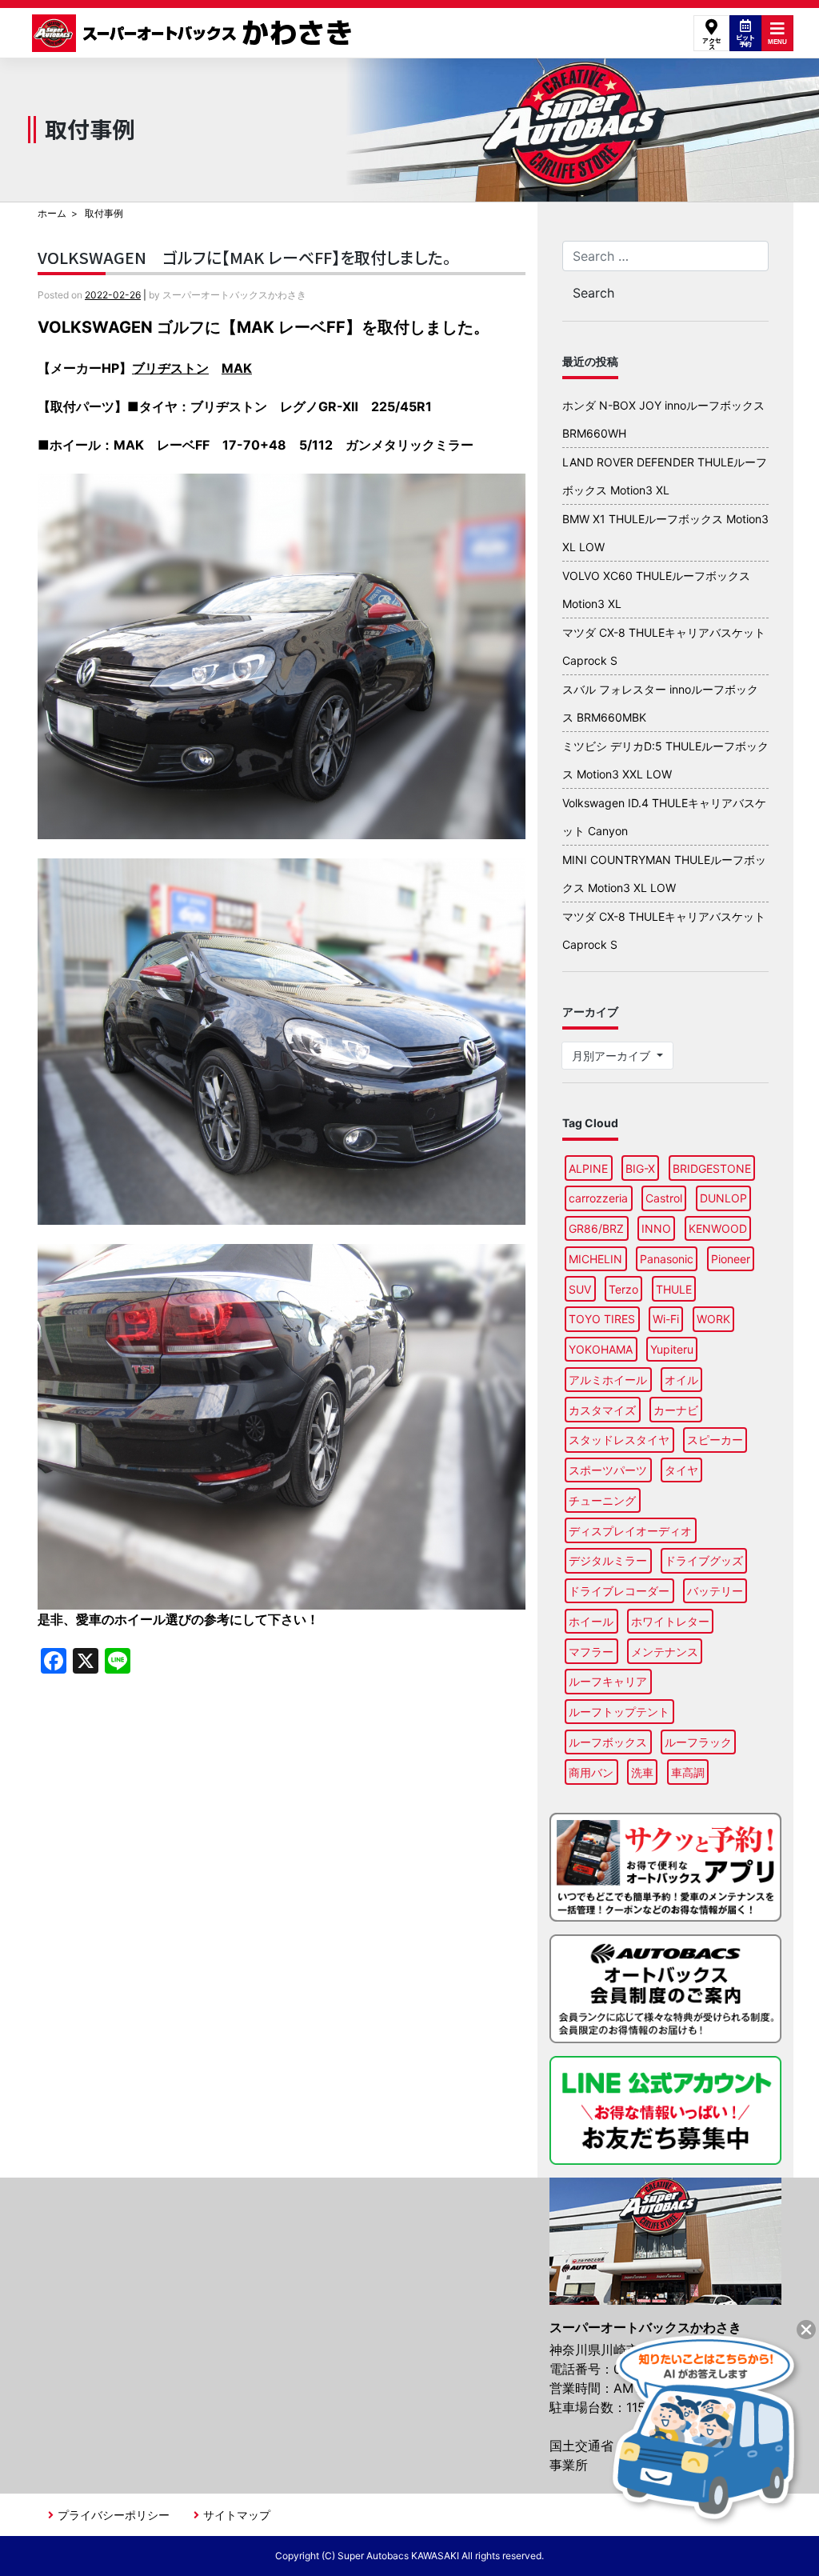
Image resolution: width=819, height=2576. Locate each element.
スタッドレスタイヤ (619, 1440)
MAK (237, 368)
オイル (681, 1380)
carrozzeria (598, 1198)
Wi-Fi (666, 1319)
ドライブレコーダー (619, 1591)
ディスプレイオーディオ (630, 1531)
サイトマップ (237, 2515)
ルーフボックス (608, 1742)
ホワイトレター (670, 1621)
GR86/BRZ (596, 1228)
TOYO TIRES (602, 1319)
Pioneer (731, 1259)
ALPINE (588, 1168)
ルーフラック (698, 1742)
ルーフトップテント (619, 1712)
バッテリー (715, 1591)
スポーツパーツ (608, 1470)
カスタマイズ (602, 1410)
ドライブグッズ (704, 1560)
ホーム (52, 213)
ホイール (591, 1621)
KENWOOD (718, 1228)
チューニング (602, 1500)
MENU (777, 42)
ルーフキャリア (608, 1681)
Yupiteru (672, 1349)
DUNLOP (723, 1198)
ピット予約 (745, 40)
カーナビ (676, 1410)
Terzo (623, 1289)
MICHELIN (595, 1259)
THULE (674, 1289)
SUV (580, 1289)
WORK (713, 1319)
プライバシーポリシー (114, 2515)
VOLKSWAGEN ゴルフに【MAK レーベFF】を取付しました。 (252, 257)
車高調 (688, 1772)
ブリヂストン (170, 368)
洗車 (642, 1772)
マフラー (591, 1652)
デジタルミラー (608, 1560)
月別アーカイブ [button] (613, 1056)
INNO (656, 1228)
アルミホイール (608, 1380)
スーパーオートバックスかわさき (194, 33)
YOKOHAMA (601, 1349)
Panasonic (667, 1259)
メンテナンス (665, 1652)
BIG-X (640, 1168)
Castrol (664, 1198)
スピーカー (715, 1440)
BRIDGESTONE (712, 1168)
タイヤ (681, 1470)
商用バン (591, 1772)
